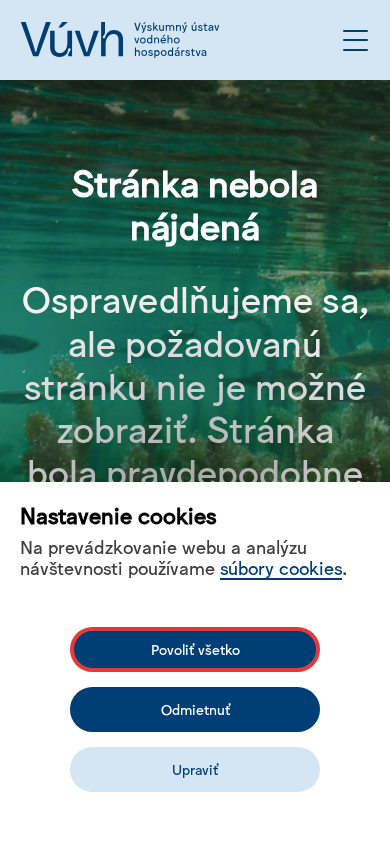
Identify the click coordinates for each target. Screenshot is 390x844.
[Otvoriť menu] (355, 40)
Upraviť (195, 769)
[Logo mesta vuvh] (120, 40)
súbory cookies (281, 567)
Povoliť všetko (195, 649)
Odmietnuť (195, 709)
